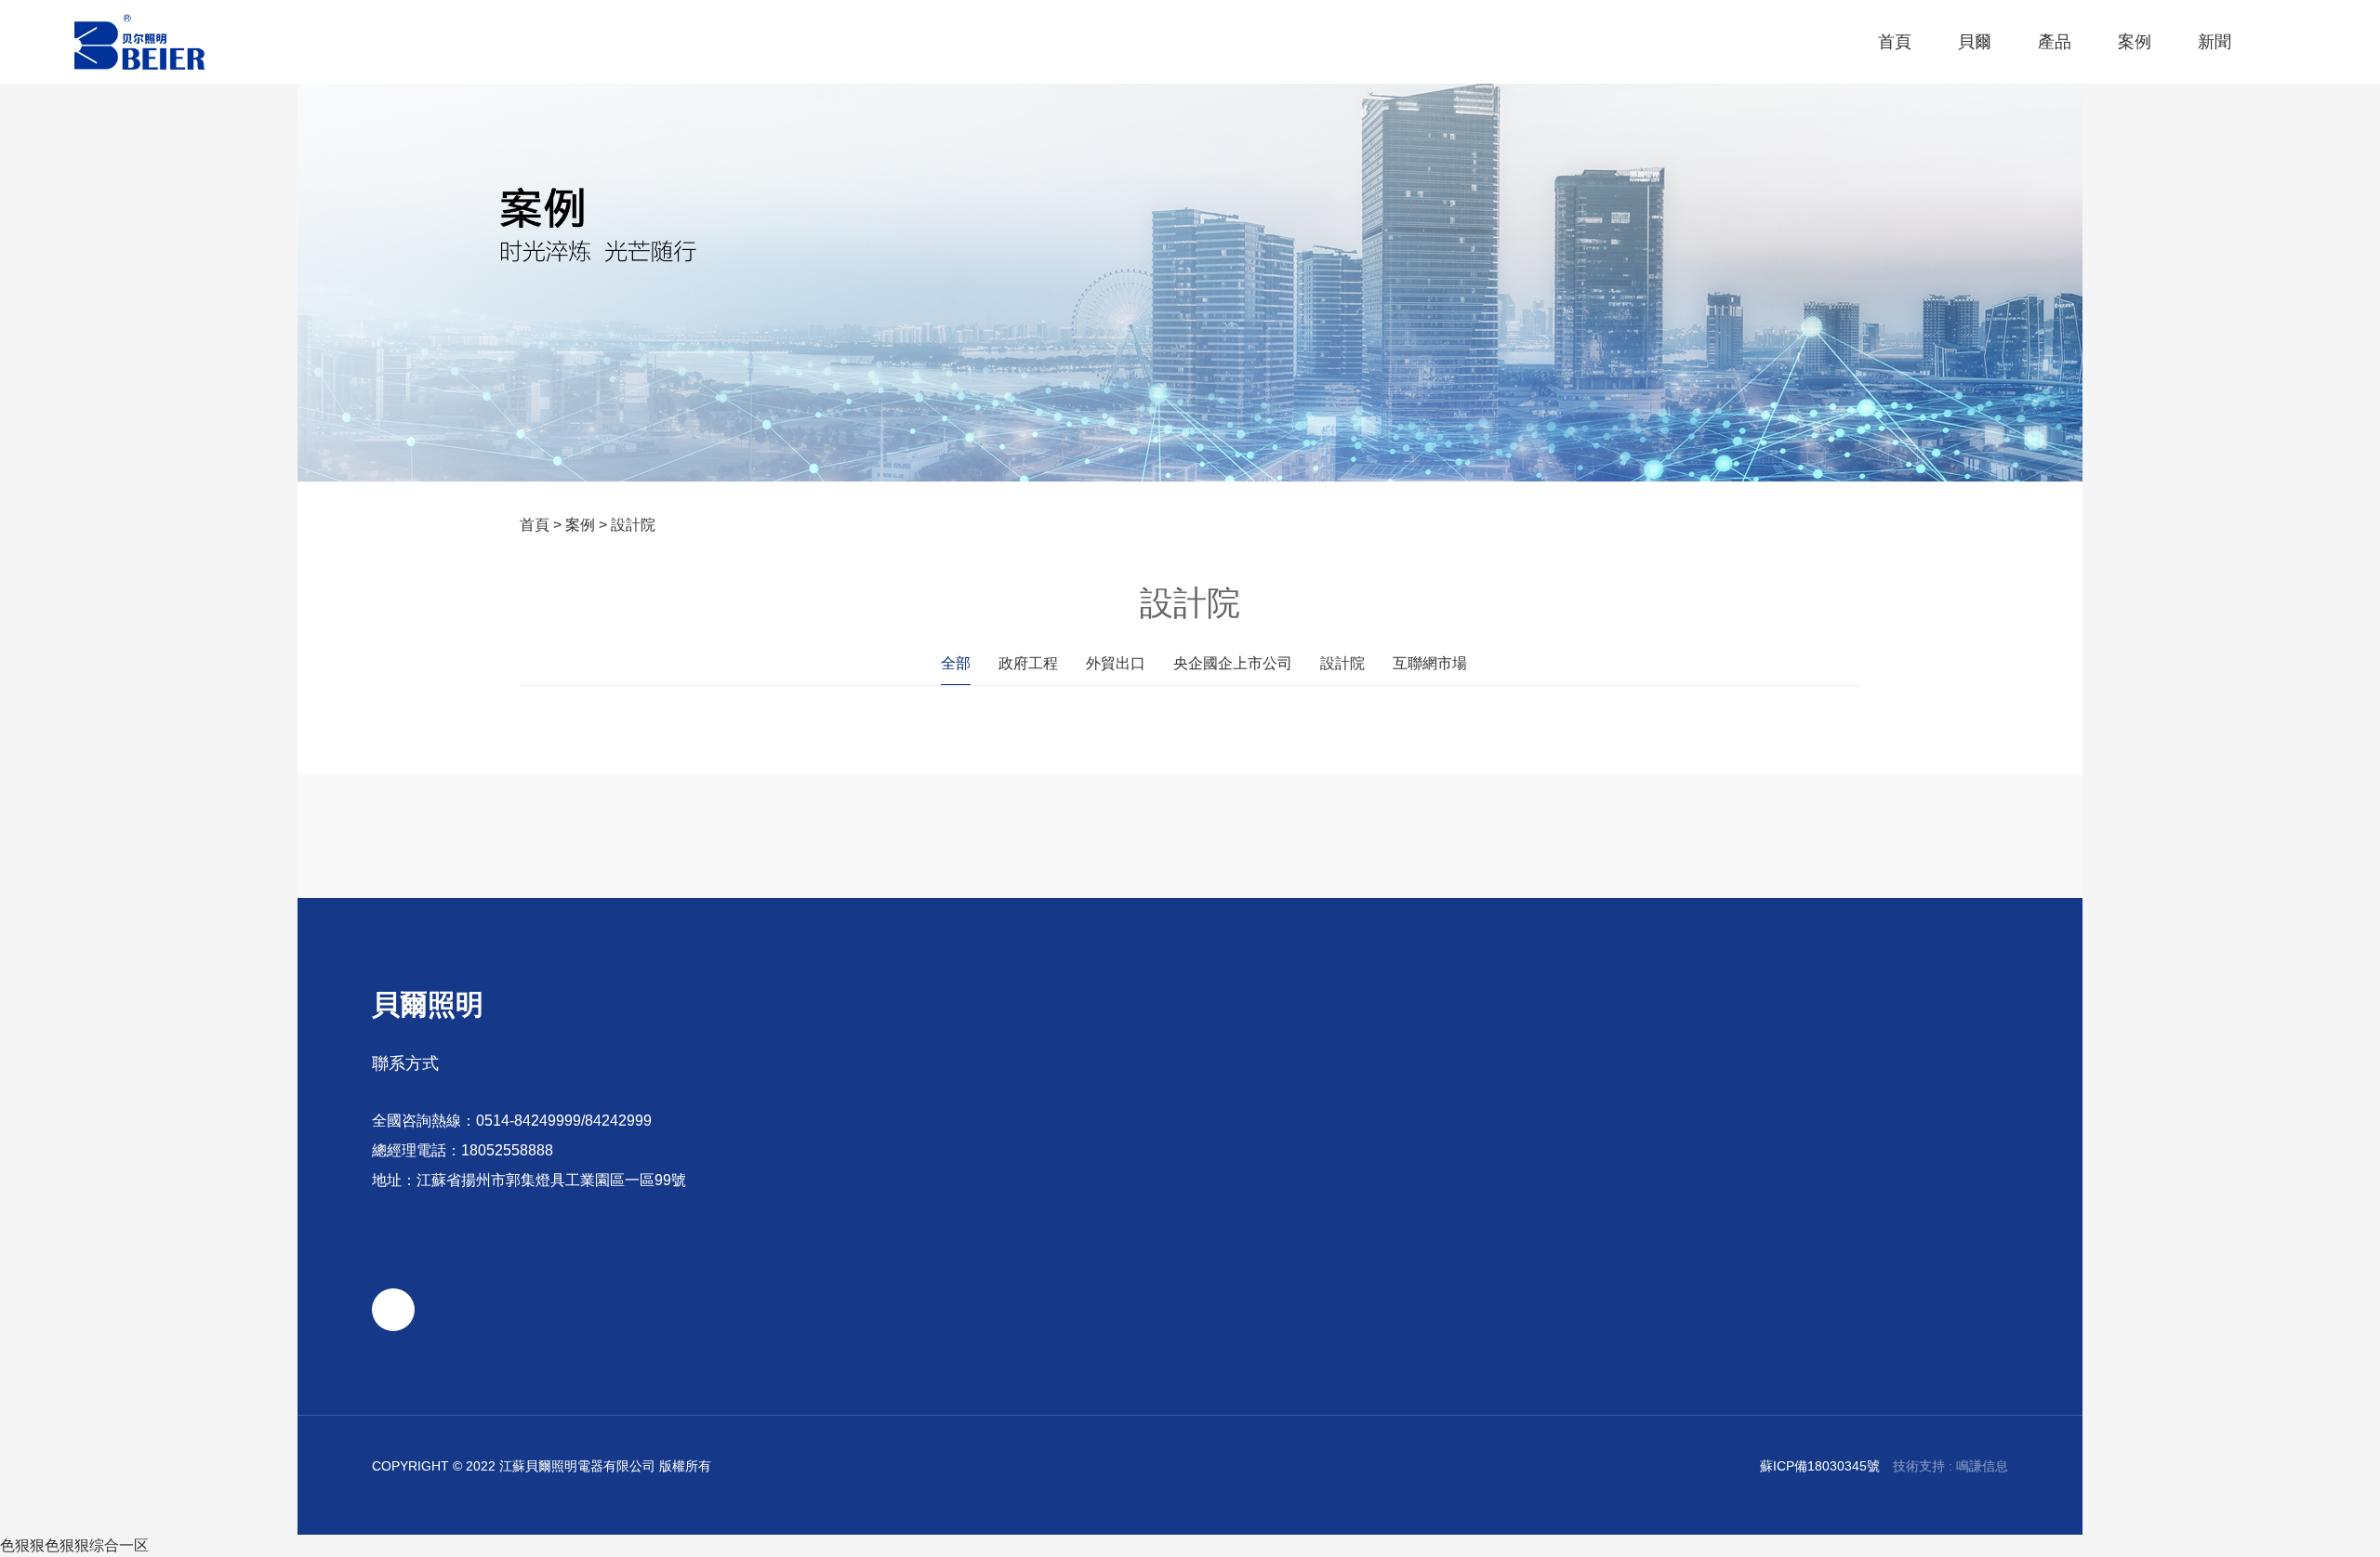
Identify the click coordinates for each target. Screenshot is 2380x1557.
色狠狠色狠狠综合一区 (74, 1545)
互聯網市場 (1430, 663)
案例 (580, 525)
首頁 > (542, 525)
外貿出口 (1116, 663)
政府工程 (1028, 663)
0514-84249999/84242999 (564, 1121)
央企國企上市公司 (1233, 663)
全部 (956, 663)
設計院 (633, 525)
